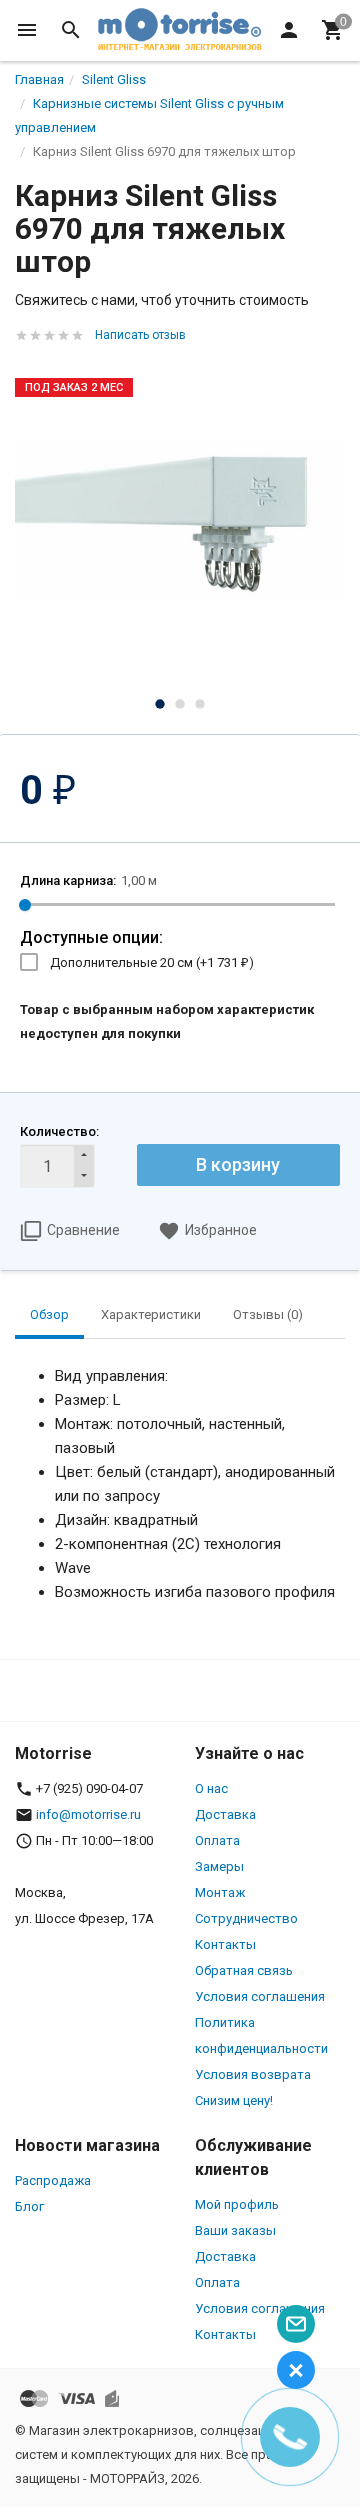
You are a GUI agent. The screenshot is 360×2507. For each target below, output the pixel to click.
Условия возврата (253, 2074)
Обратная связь (244, 1970)
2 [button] (180, 704)
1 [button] (160, 704)
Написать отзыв (140, 335)
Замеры (219, 1866)
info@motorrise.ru (88, 1814)
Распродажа (53, 2180)
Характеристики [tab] (151, 1314)
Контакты (225, 1944)
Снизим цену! (234, 2100)
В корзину (238, 1164)
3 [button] (200, 704)
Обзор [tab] (49, 1314)
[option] (180, 522)
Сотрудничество (246, 1918)
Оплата (217, 1840)
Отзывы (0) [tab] (268, 1314)
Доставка (225, 1814)
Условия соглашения (260, 1996)
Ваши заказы (235, 2230)
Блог (29, 2206)
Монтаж (220, 1892)
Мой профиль (237, 2204)
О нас (211, 1788)
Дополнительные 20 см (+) (152, 962)
